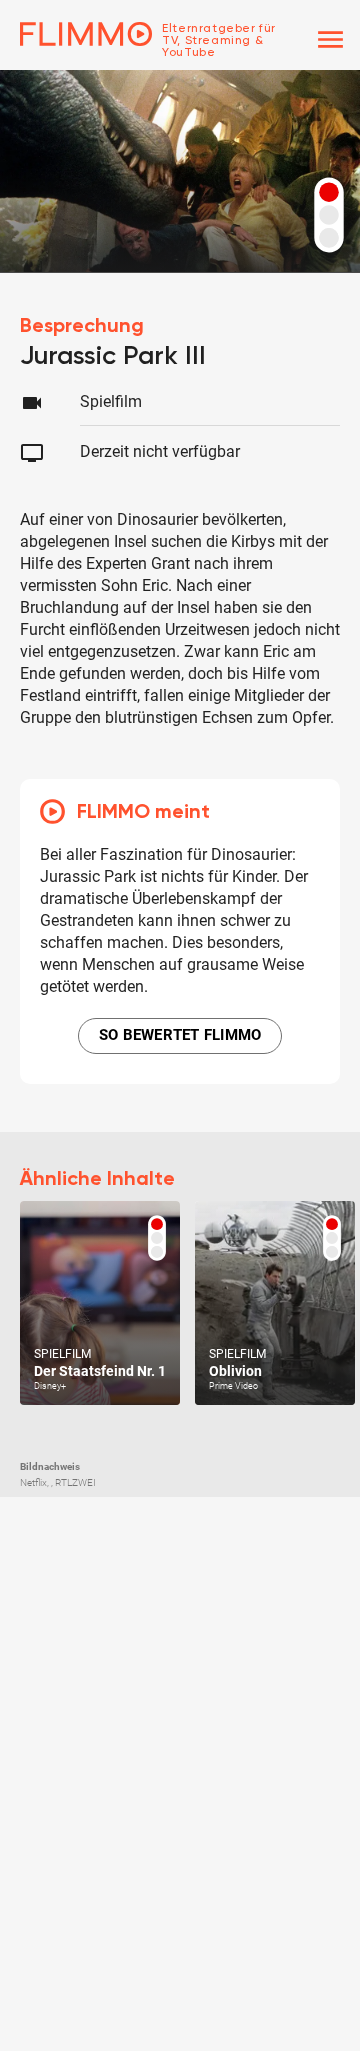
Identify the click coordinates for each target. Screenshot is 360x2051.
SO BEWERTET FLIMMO (180, 1035)
